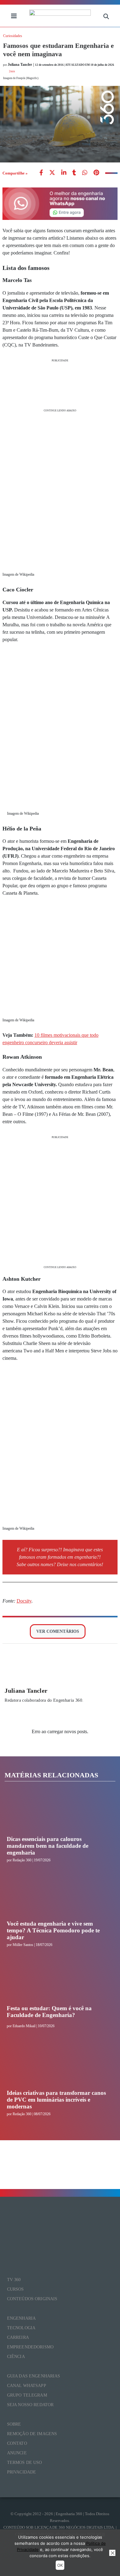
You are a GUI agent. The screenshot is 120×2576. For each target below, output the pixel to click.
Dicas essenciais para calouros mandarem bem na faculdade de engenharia (48, 1846)
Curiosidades (13, 36)
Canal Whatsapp (27, 2386)
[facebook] (41, 173)
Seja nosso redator (30, 2405)
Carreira (18, 2337)
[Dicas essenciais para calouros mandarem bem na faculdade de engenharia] (58, 1813)
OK (60, 2565)
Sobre (14, 2424)
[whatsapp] (64, 173)
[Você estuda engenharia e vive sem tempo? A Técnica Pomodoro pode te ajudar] (58, 1897)
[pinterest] (96, 173)
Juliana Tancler (26, 1691)
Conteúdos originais (32, 2299)
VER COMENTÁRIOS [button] (58, 1631)
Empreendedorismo (30, 2347)
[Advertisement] (60, 385)
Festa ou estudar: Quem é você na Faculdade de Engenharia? (49, 2012)
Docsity (24, 1601)
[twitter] (52, 173)
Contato (17, 2443)
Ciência (16, 2357)
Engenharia (21, 2318)
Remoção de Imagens (32, 2434)
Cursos (16, 2289)
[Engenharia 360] (60, 16)
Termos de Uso (25, 2463)
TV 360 (14, 2280)
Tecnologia (21, 2328)
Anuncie (17, 2453)
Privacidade (22, 2472)
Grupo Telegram (27, 2395)
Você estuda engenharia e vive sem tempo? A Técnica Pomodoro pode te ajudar (53, 1931)
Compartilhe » (15, 173)
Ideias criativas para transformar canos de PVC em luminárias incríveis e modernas (56, 2100)
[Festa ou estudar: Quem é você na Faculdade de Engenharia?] (58, 1982)
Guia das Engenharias (34, 2376)
